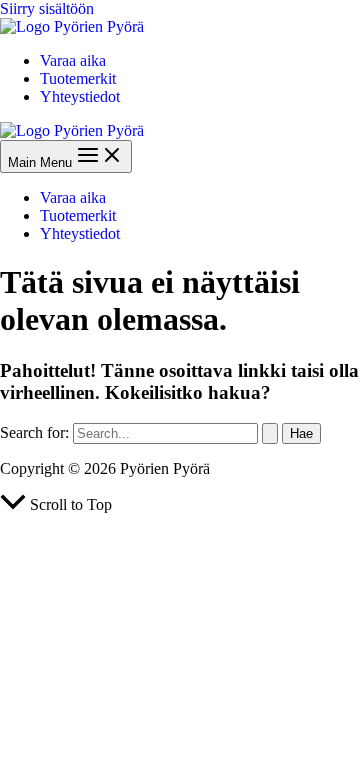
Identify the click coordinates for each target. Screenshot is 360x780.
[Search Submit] (270, 433)
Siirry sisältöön (47, 8)
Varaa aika (73, 60)
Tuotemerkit (78, 78)
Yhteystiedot (80, 96)
